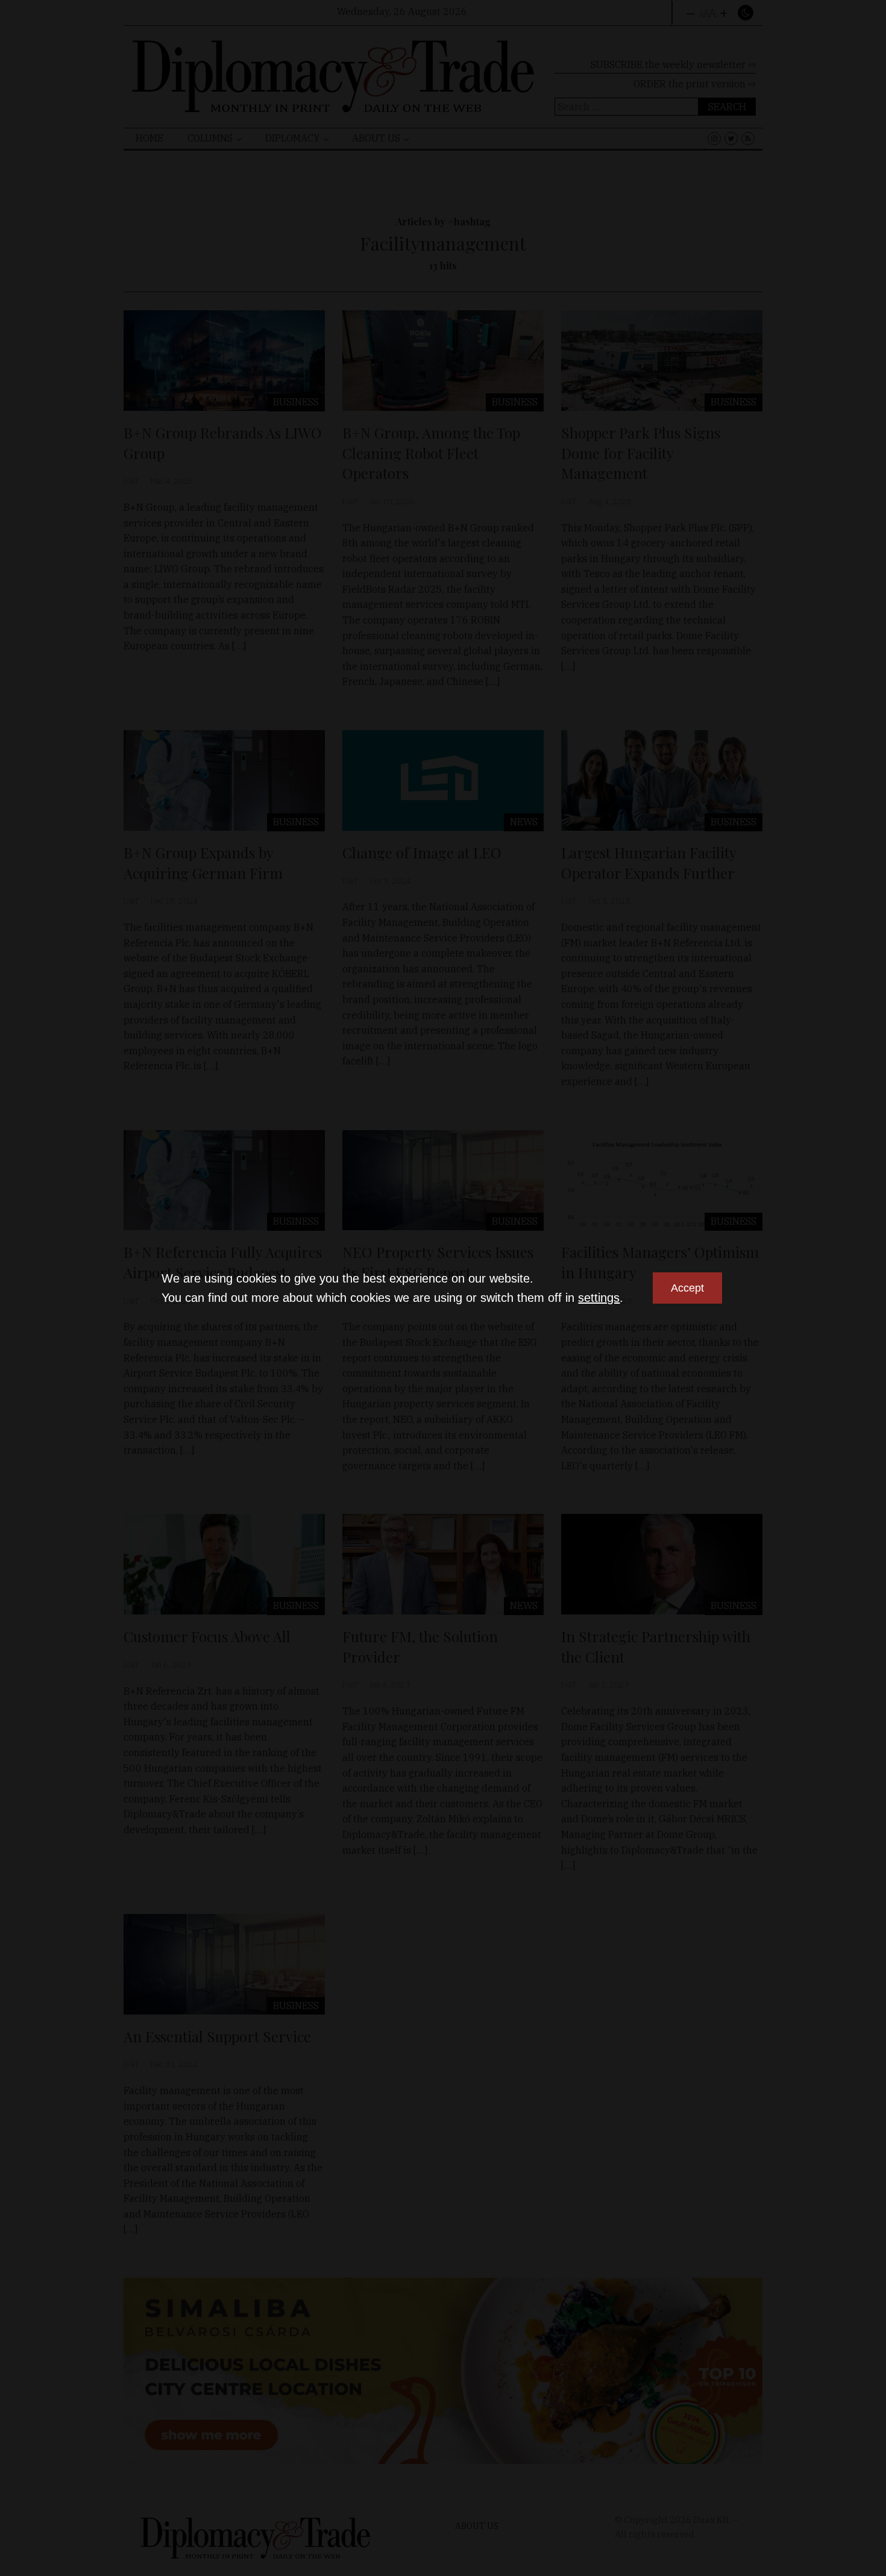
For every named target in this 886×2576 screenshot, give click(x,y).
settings (599, 1298)
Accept (687, 1288)
